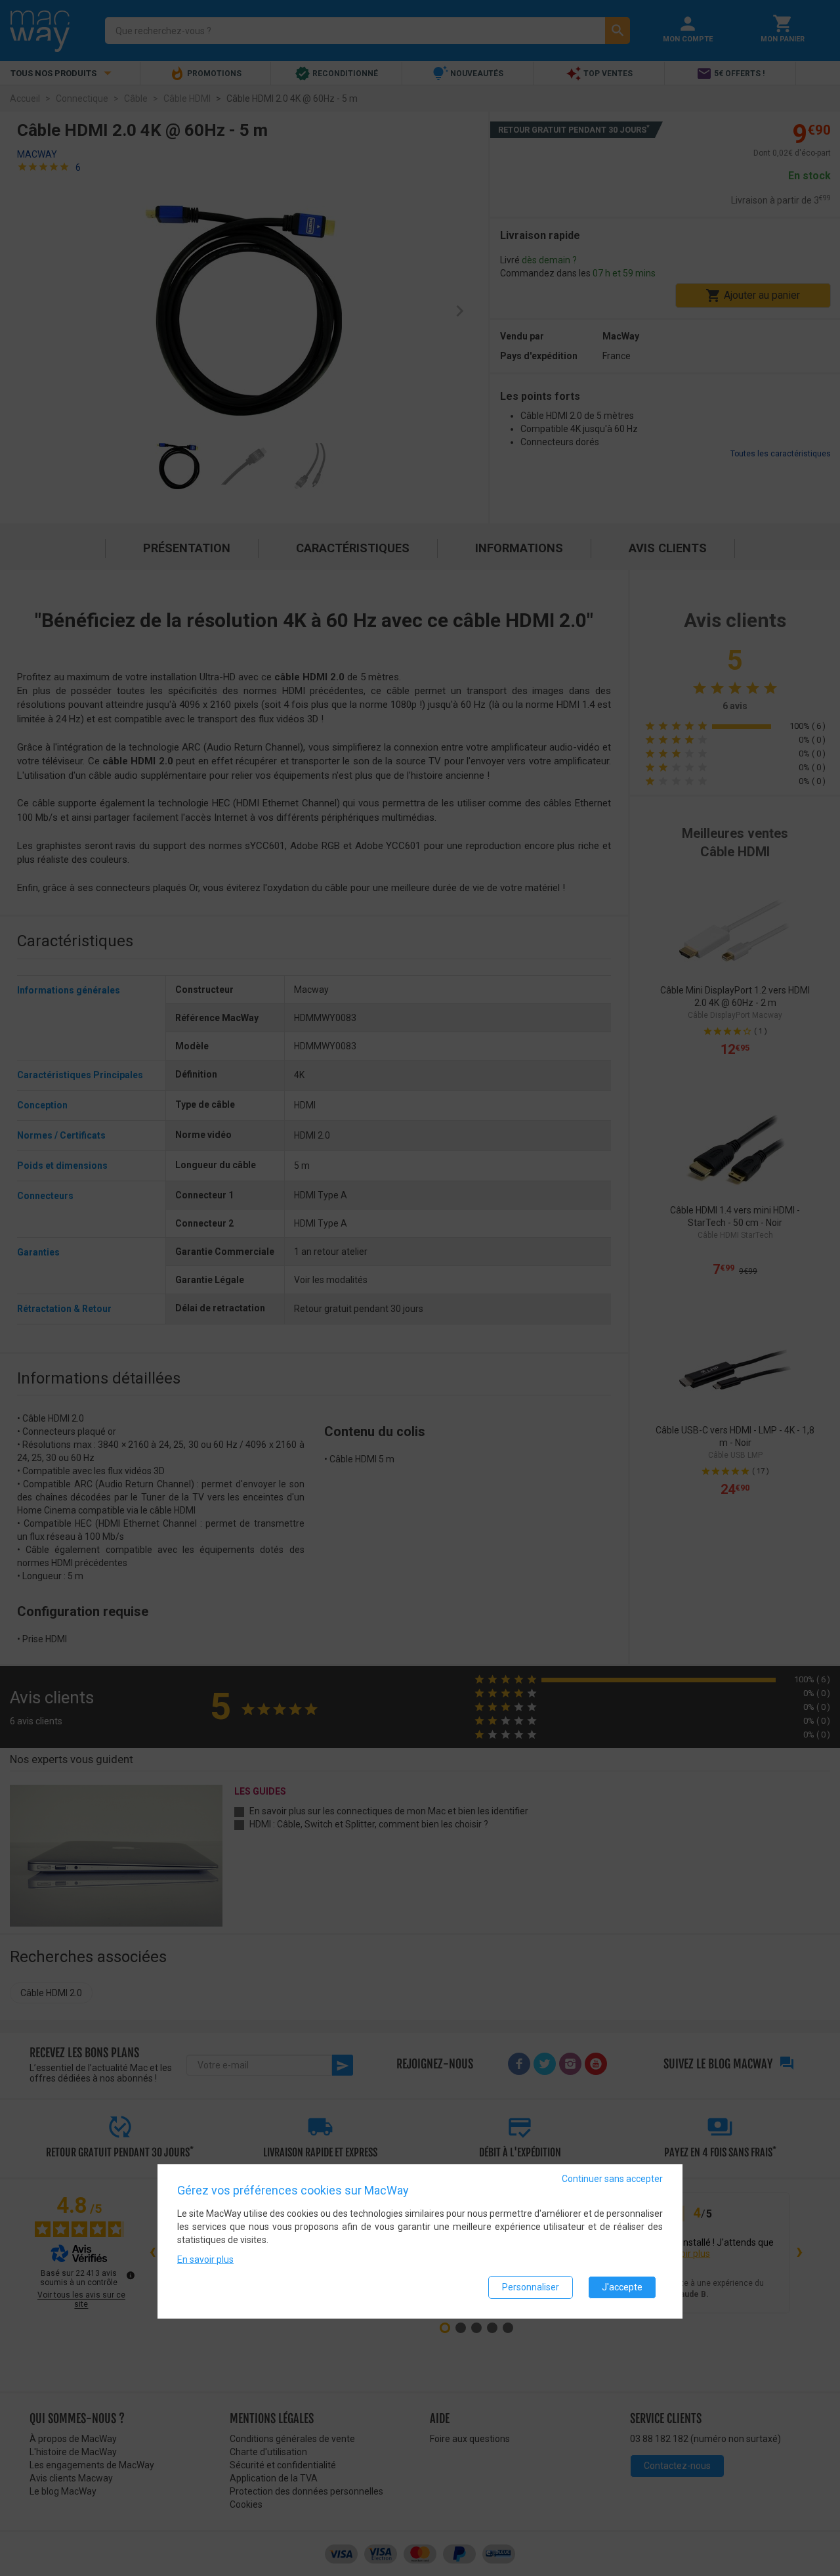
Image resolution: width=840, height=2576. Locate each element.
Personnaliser (531, 2287)
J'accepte (622, 2287)
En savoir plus (205, 2259)
